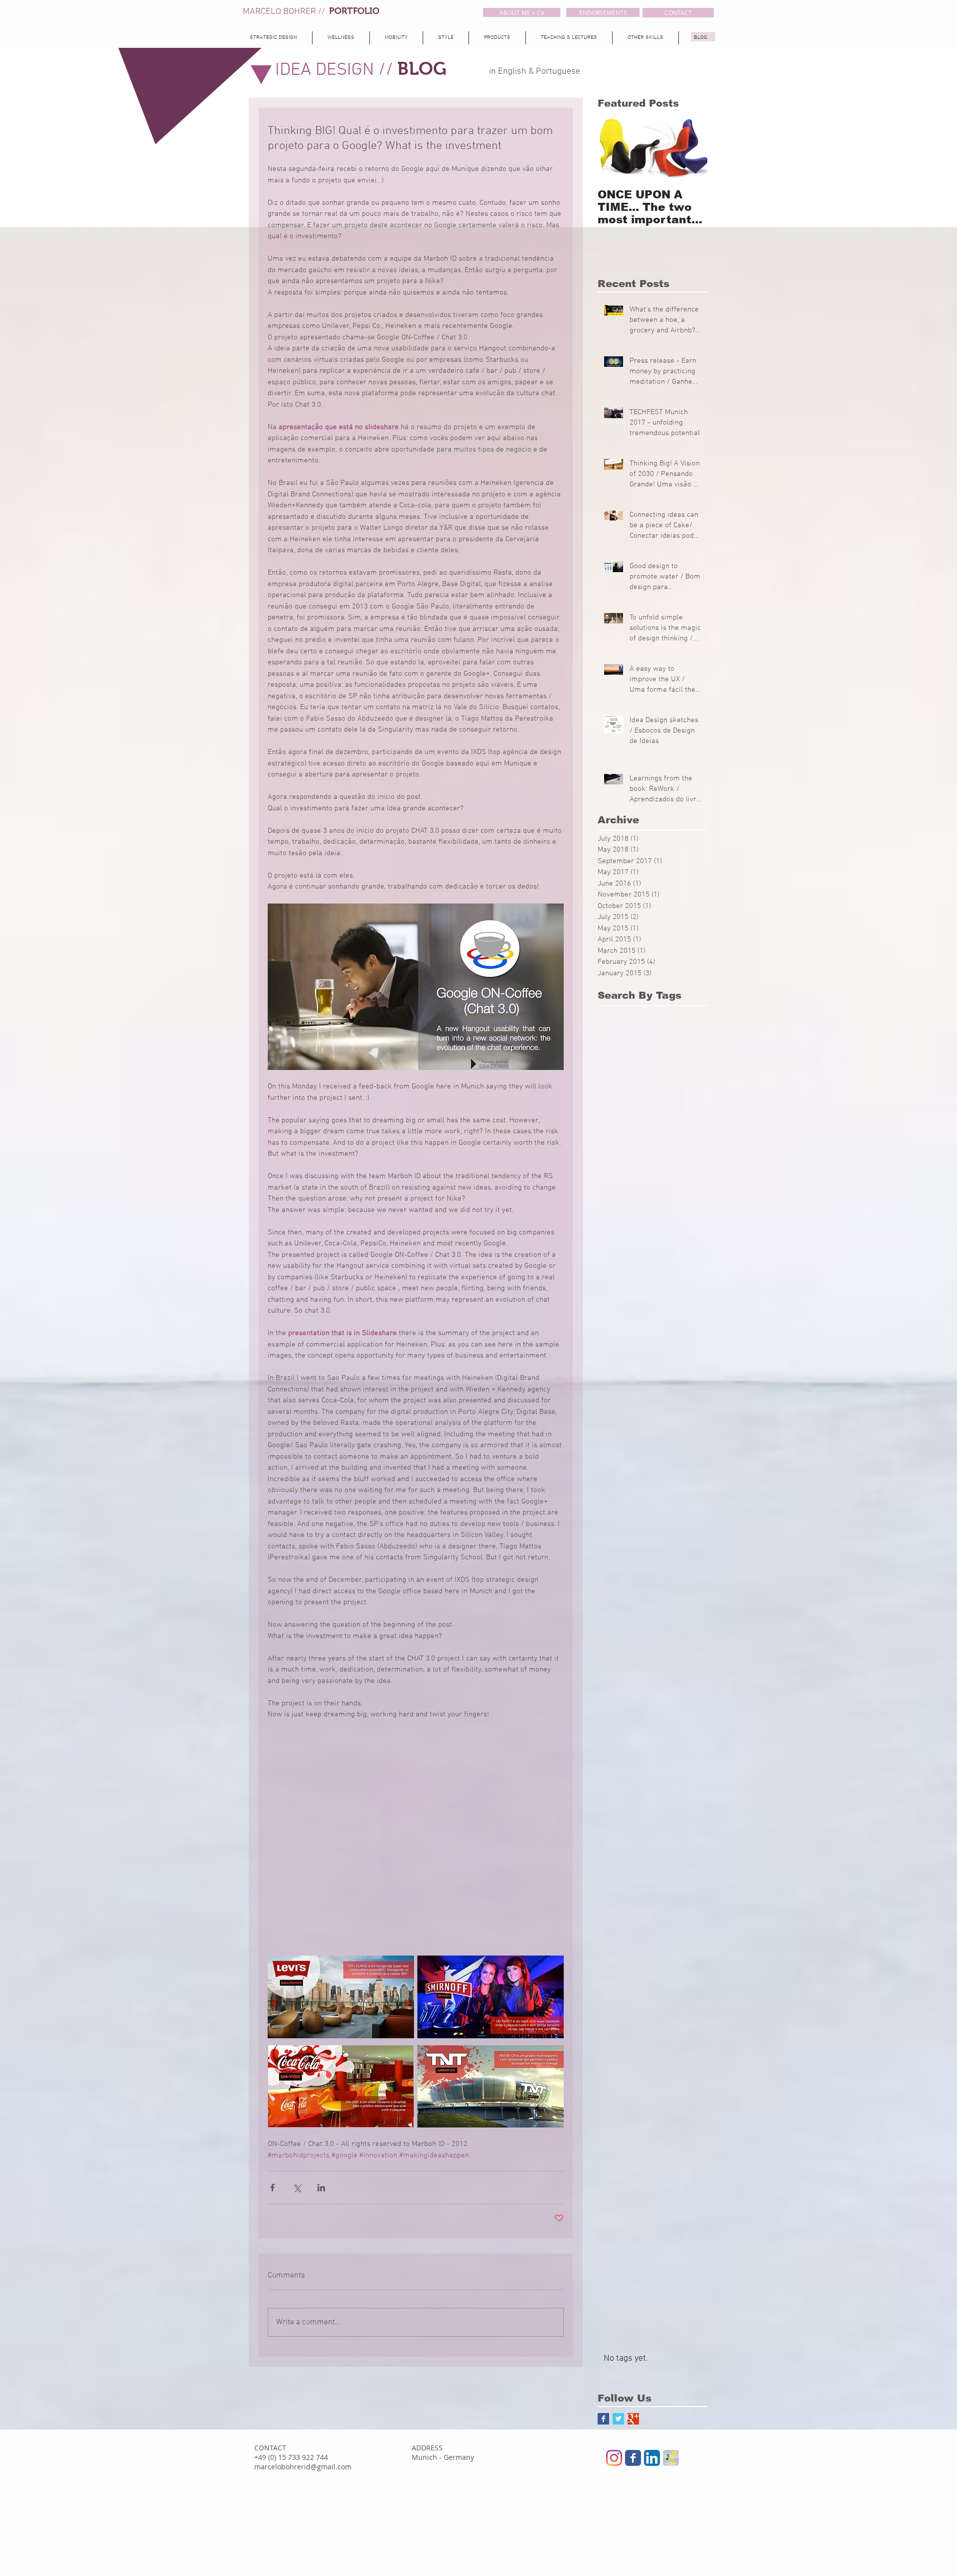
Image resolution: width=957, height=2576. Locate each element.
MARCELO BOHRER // (286, 12)
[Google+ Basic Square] (633, 2419)
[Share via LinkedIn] (321, 2188)
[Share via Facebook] (272, 2188)
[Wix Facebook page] (633, 2458)
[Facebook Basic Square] (603, 2419)
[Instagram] (614, 2458)
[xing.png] (671, 2458)
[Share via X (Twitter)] (297, 2188)
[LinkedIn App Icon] (652, 2458)
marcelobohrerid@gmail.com (303, 2467)
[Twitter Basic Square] (618, 2419)
